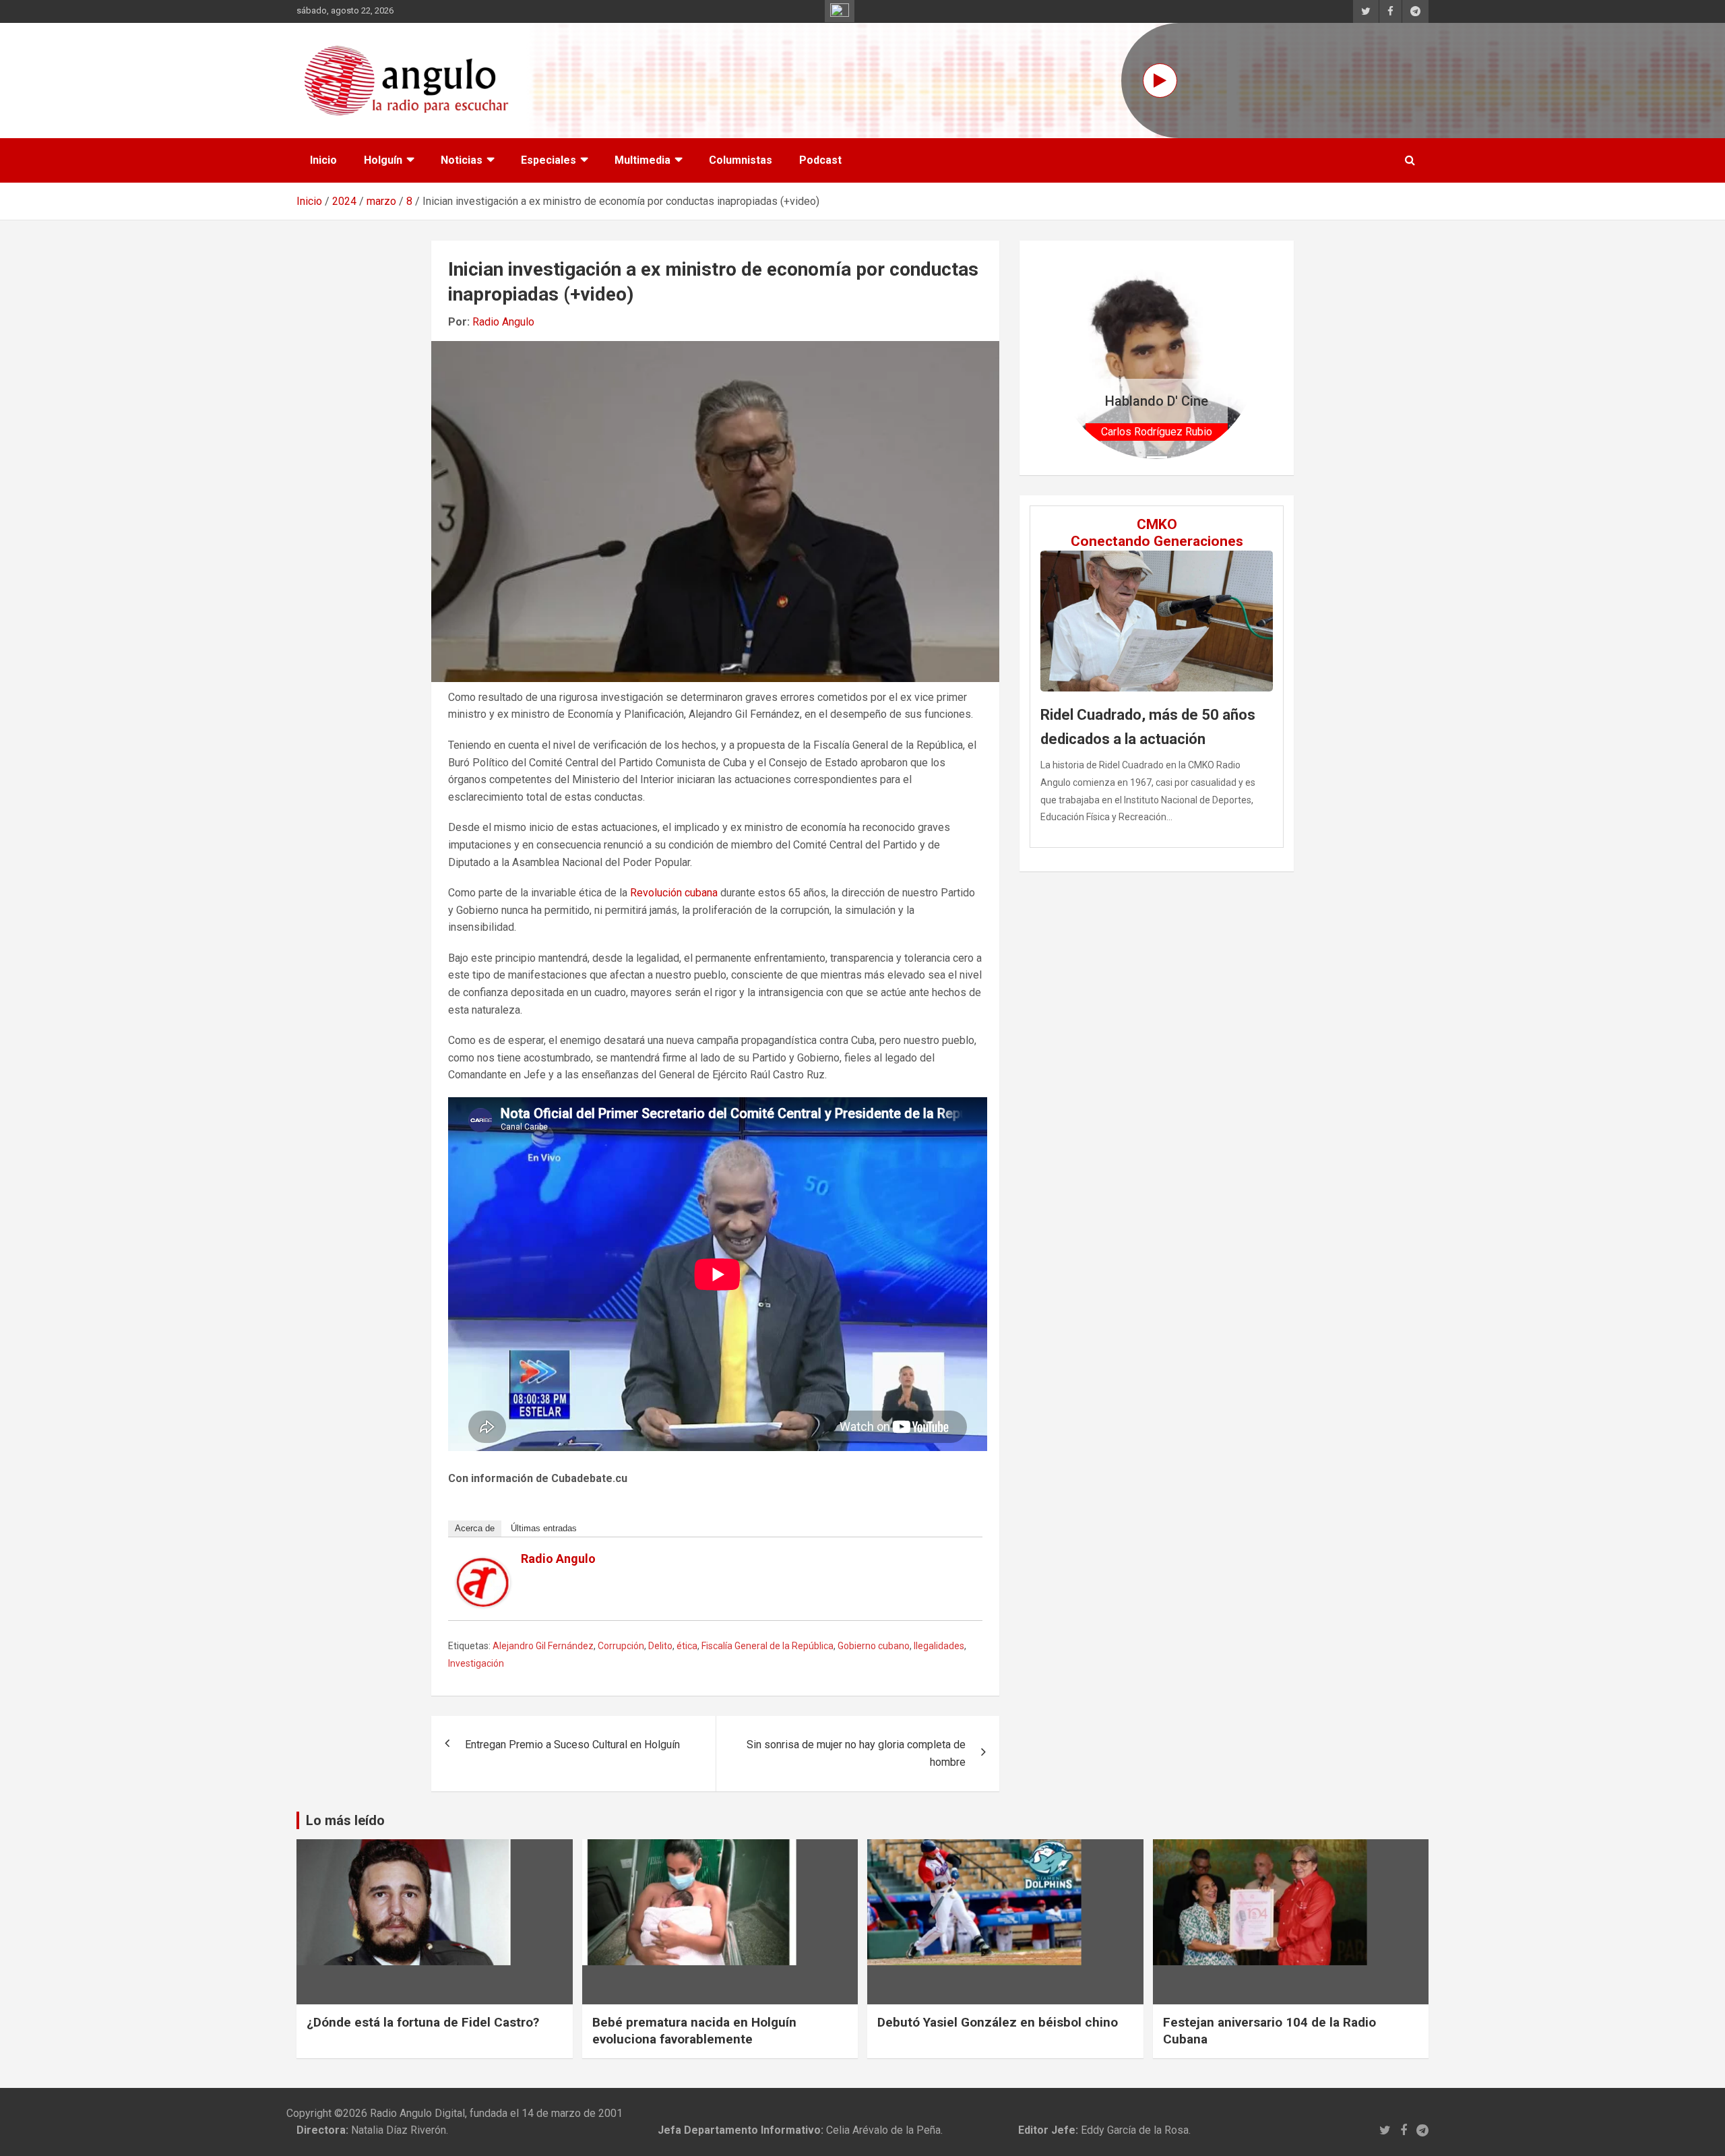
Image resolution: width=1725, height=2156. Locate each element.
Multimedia (642, 160)
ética (687, 1646)
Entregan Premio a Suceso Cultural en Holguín (572, 1745)
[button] (1070, 358)
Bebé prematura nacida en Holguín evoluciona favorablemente (694, 2031)
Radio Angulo (503, 322)
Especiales (548, 160)
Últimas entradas (544, 1528)
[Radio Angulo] (483, 1566)
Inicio (323, 160)
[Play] (1160, 81)
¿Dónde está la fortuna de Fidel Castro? (423, 2022)
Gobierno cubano (874, 1646)
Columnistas (741, 160)
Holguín (383, 160)
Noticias (462, 160)
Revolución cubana (674, 893)
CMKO (1157, 524)
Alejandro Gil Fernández (543, 1646)
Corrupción (621, 1646)
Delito (660, 1646)
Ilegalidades (939, 1646)
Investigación (476, 1663)
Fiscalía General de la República (767, 1646)
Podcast (820, 160)
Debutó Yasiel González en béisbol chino (998, 2022)
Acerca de (475, 1528)
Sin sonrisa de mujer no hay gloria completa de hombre (856, 1753)
